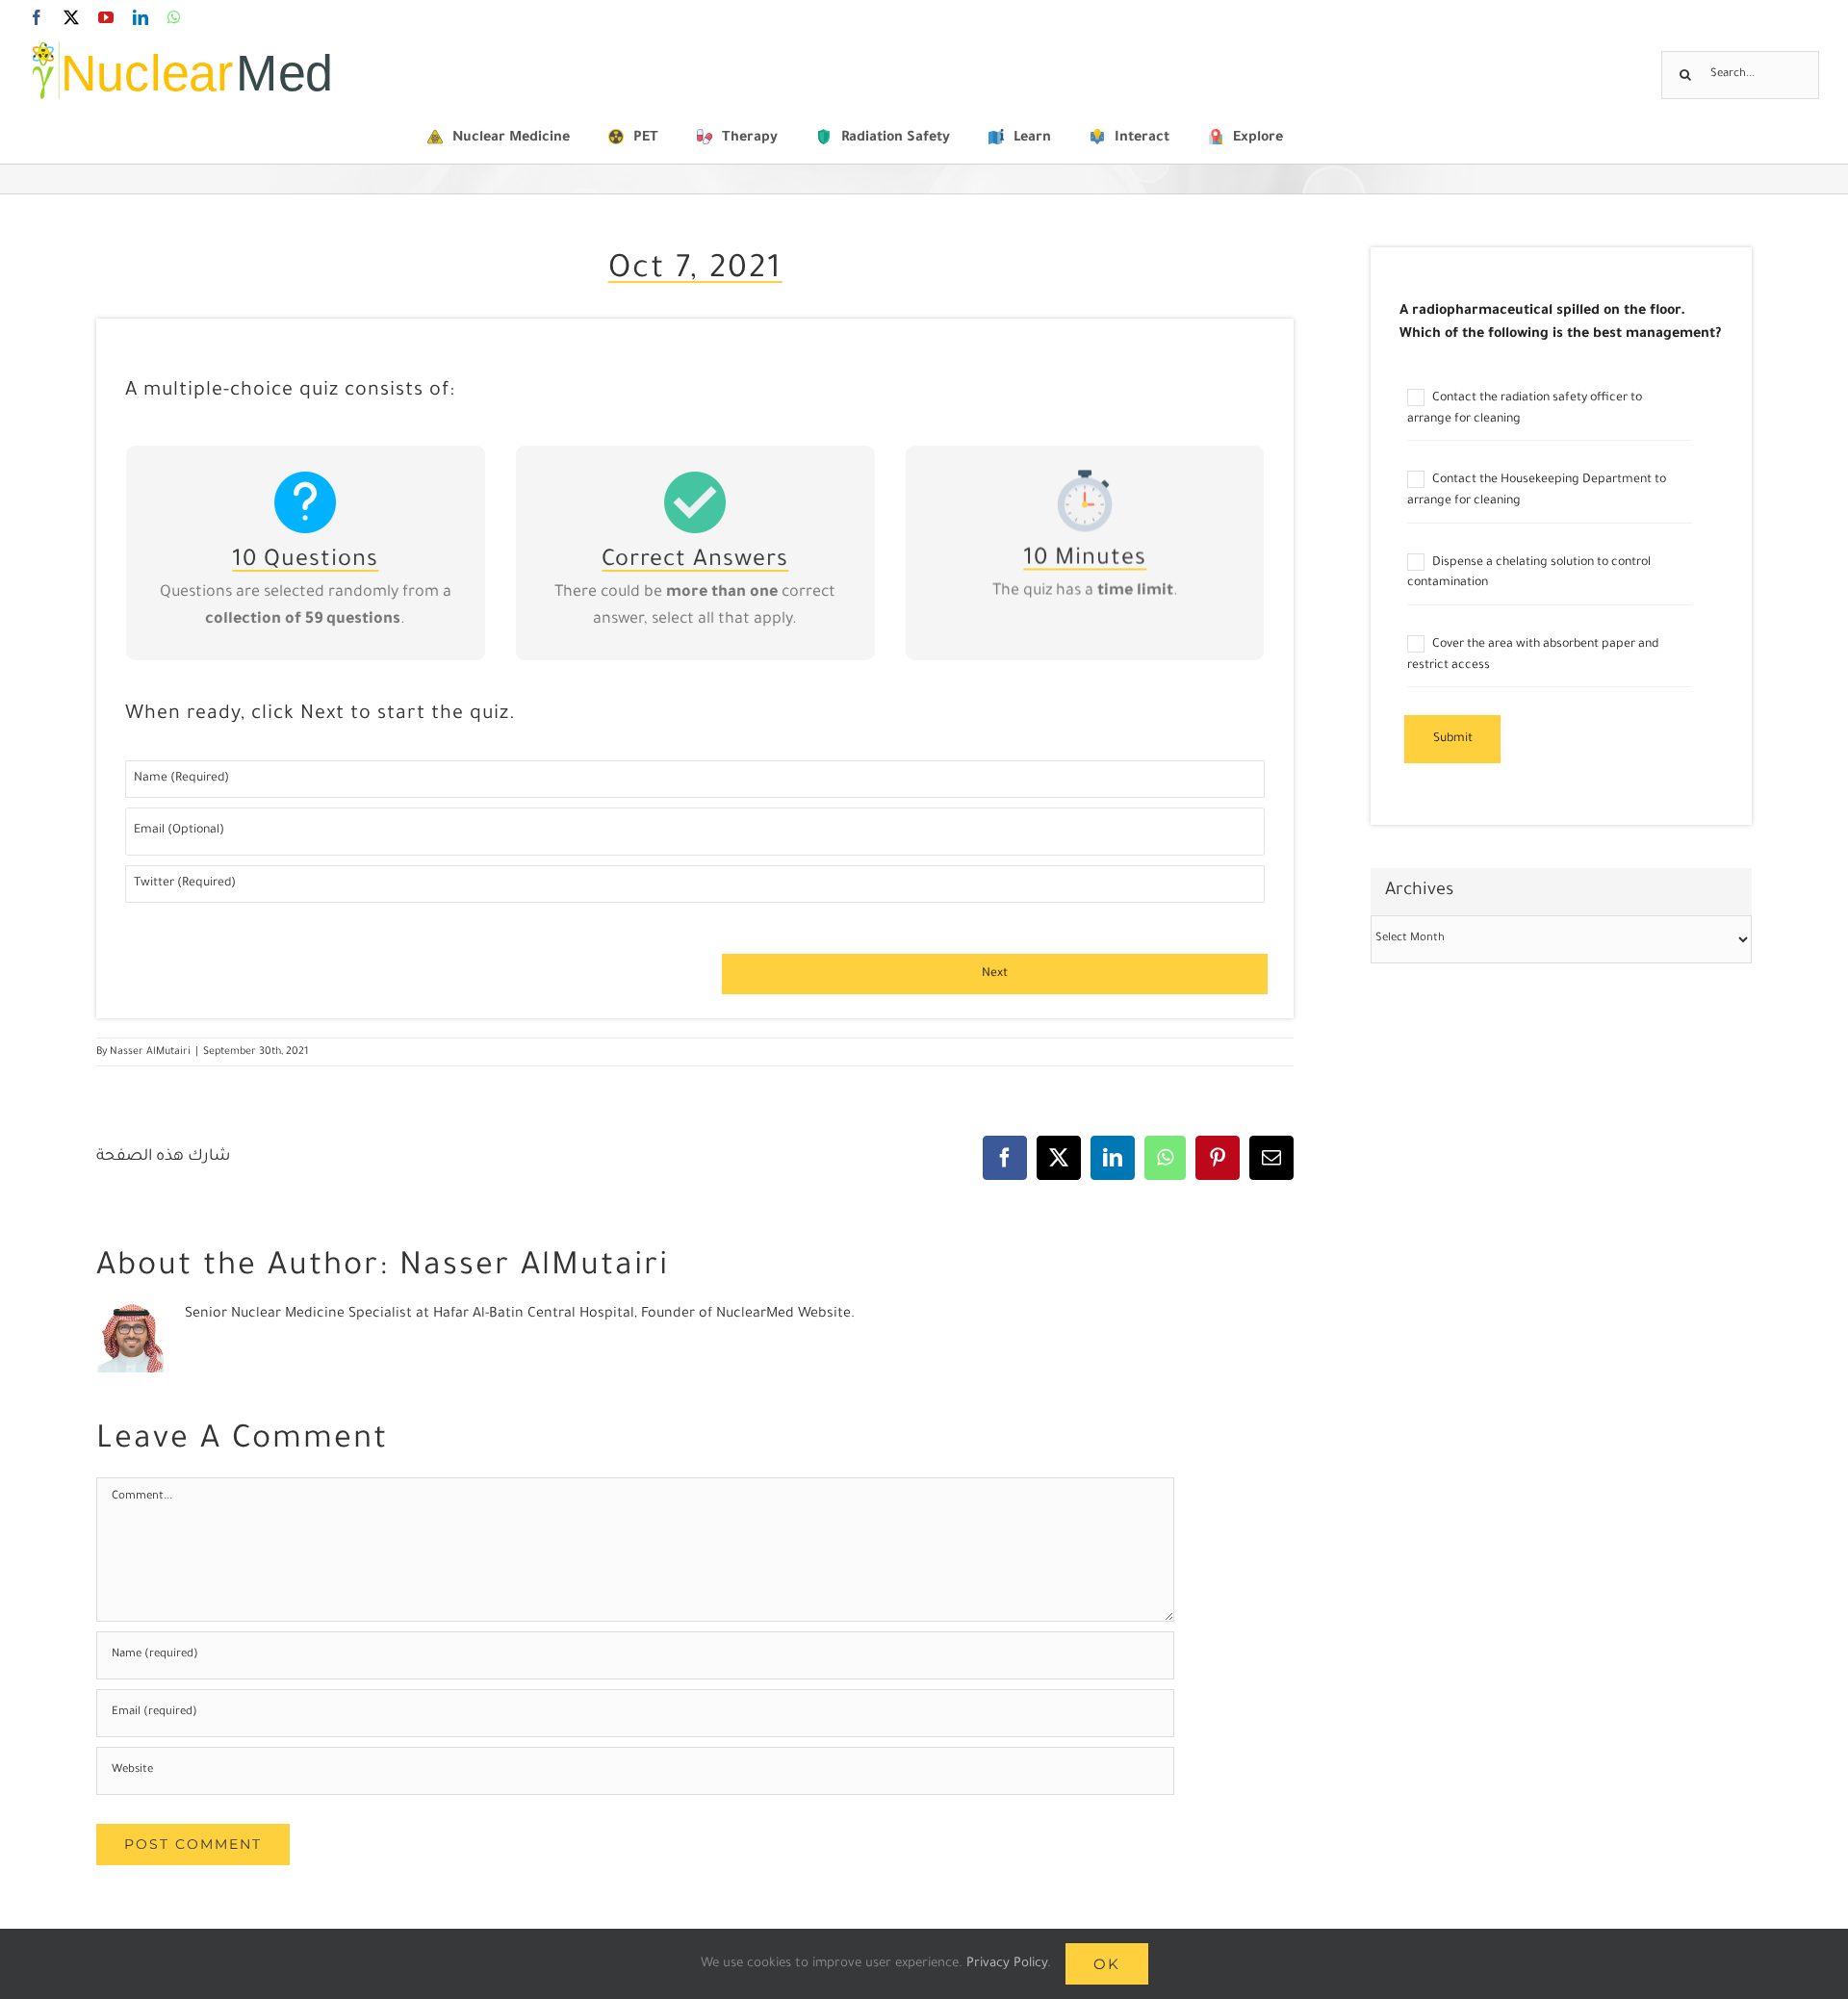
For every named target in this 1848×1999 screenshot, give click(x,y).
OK (1107, 1964)
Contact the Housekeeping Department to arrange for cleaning (1537, 491)
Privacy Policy (1007, 1964)
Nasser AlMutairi (150, 1052)
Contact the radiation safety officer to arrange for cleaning (1525, 409)
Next (995, 974)
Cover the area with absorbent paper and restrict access (1533, 655)
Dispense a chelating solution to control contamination (1529, 574)
